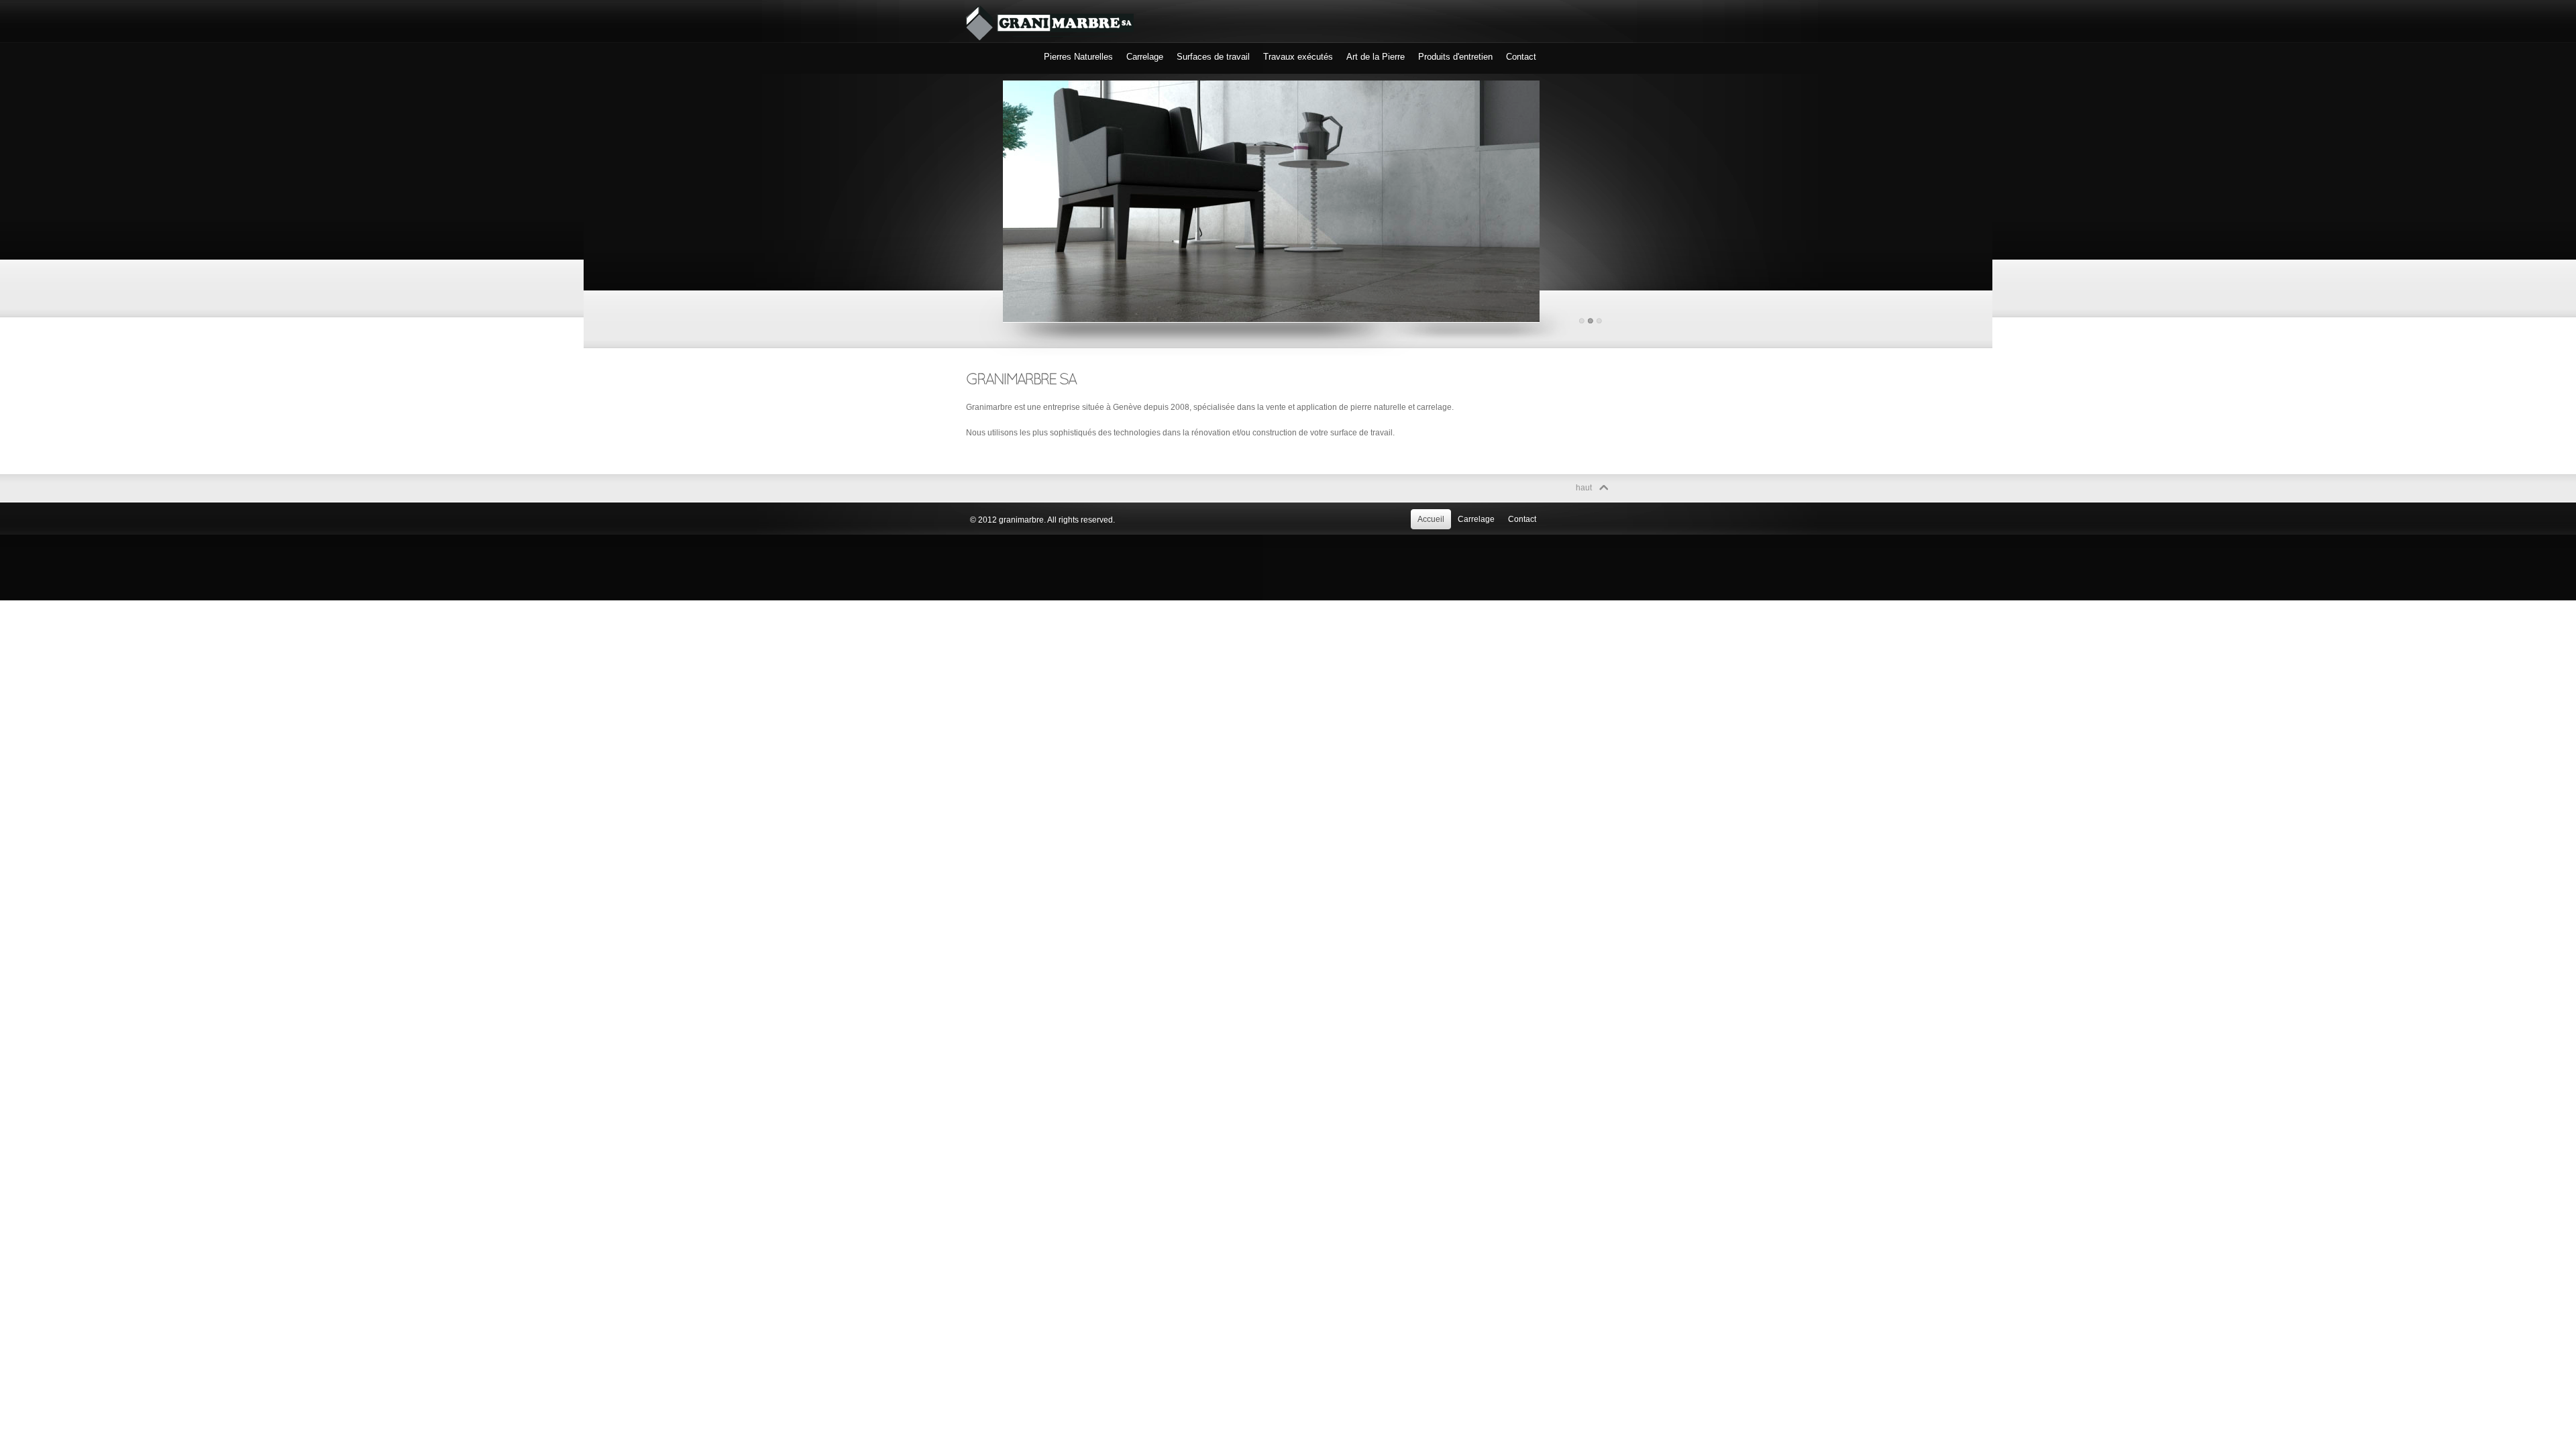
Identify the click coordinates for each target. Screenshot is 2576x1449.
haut (1584, 488)
